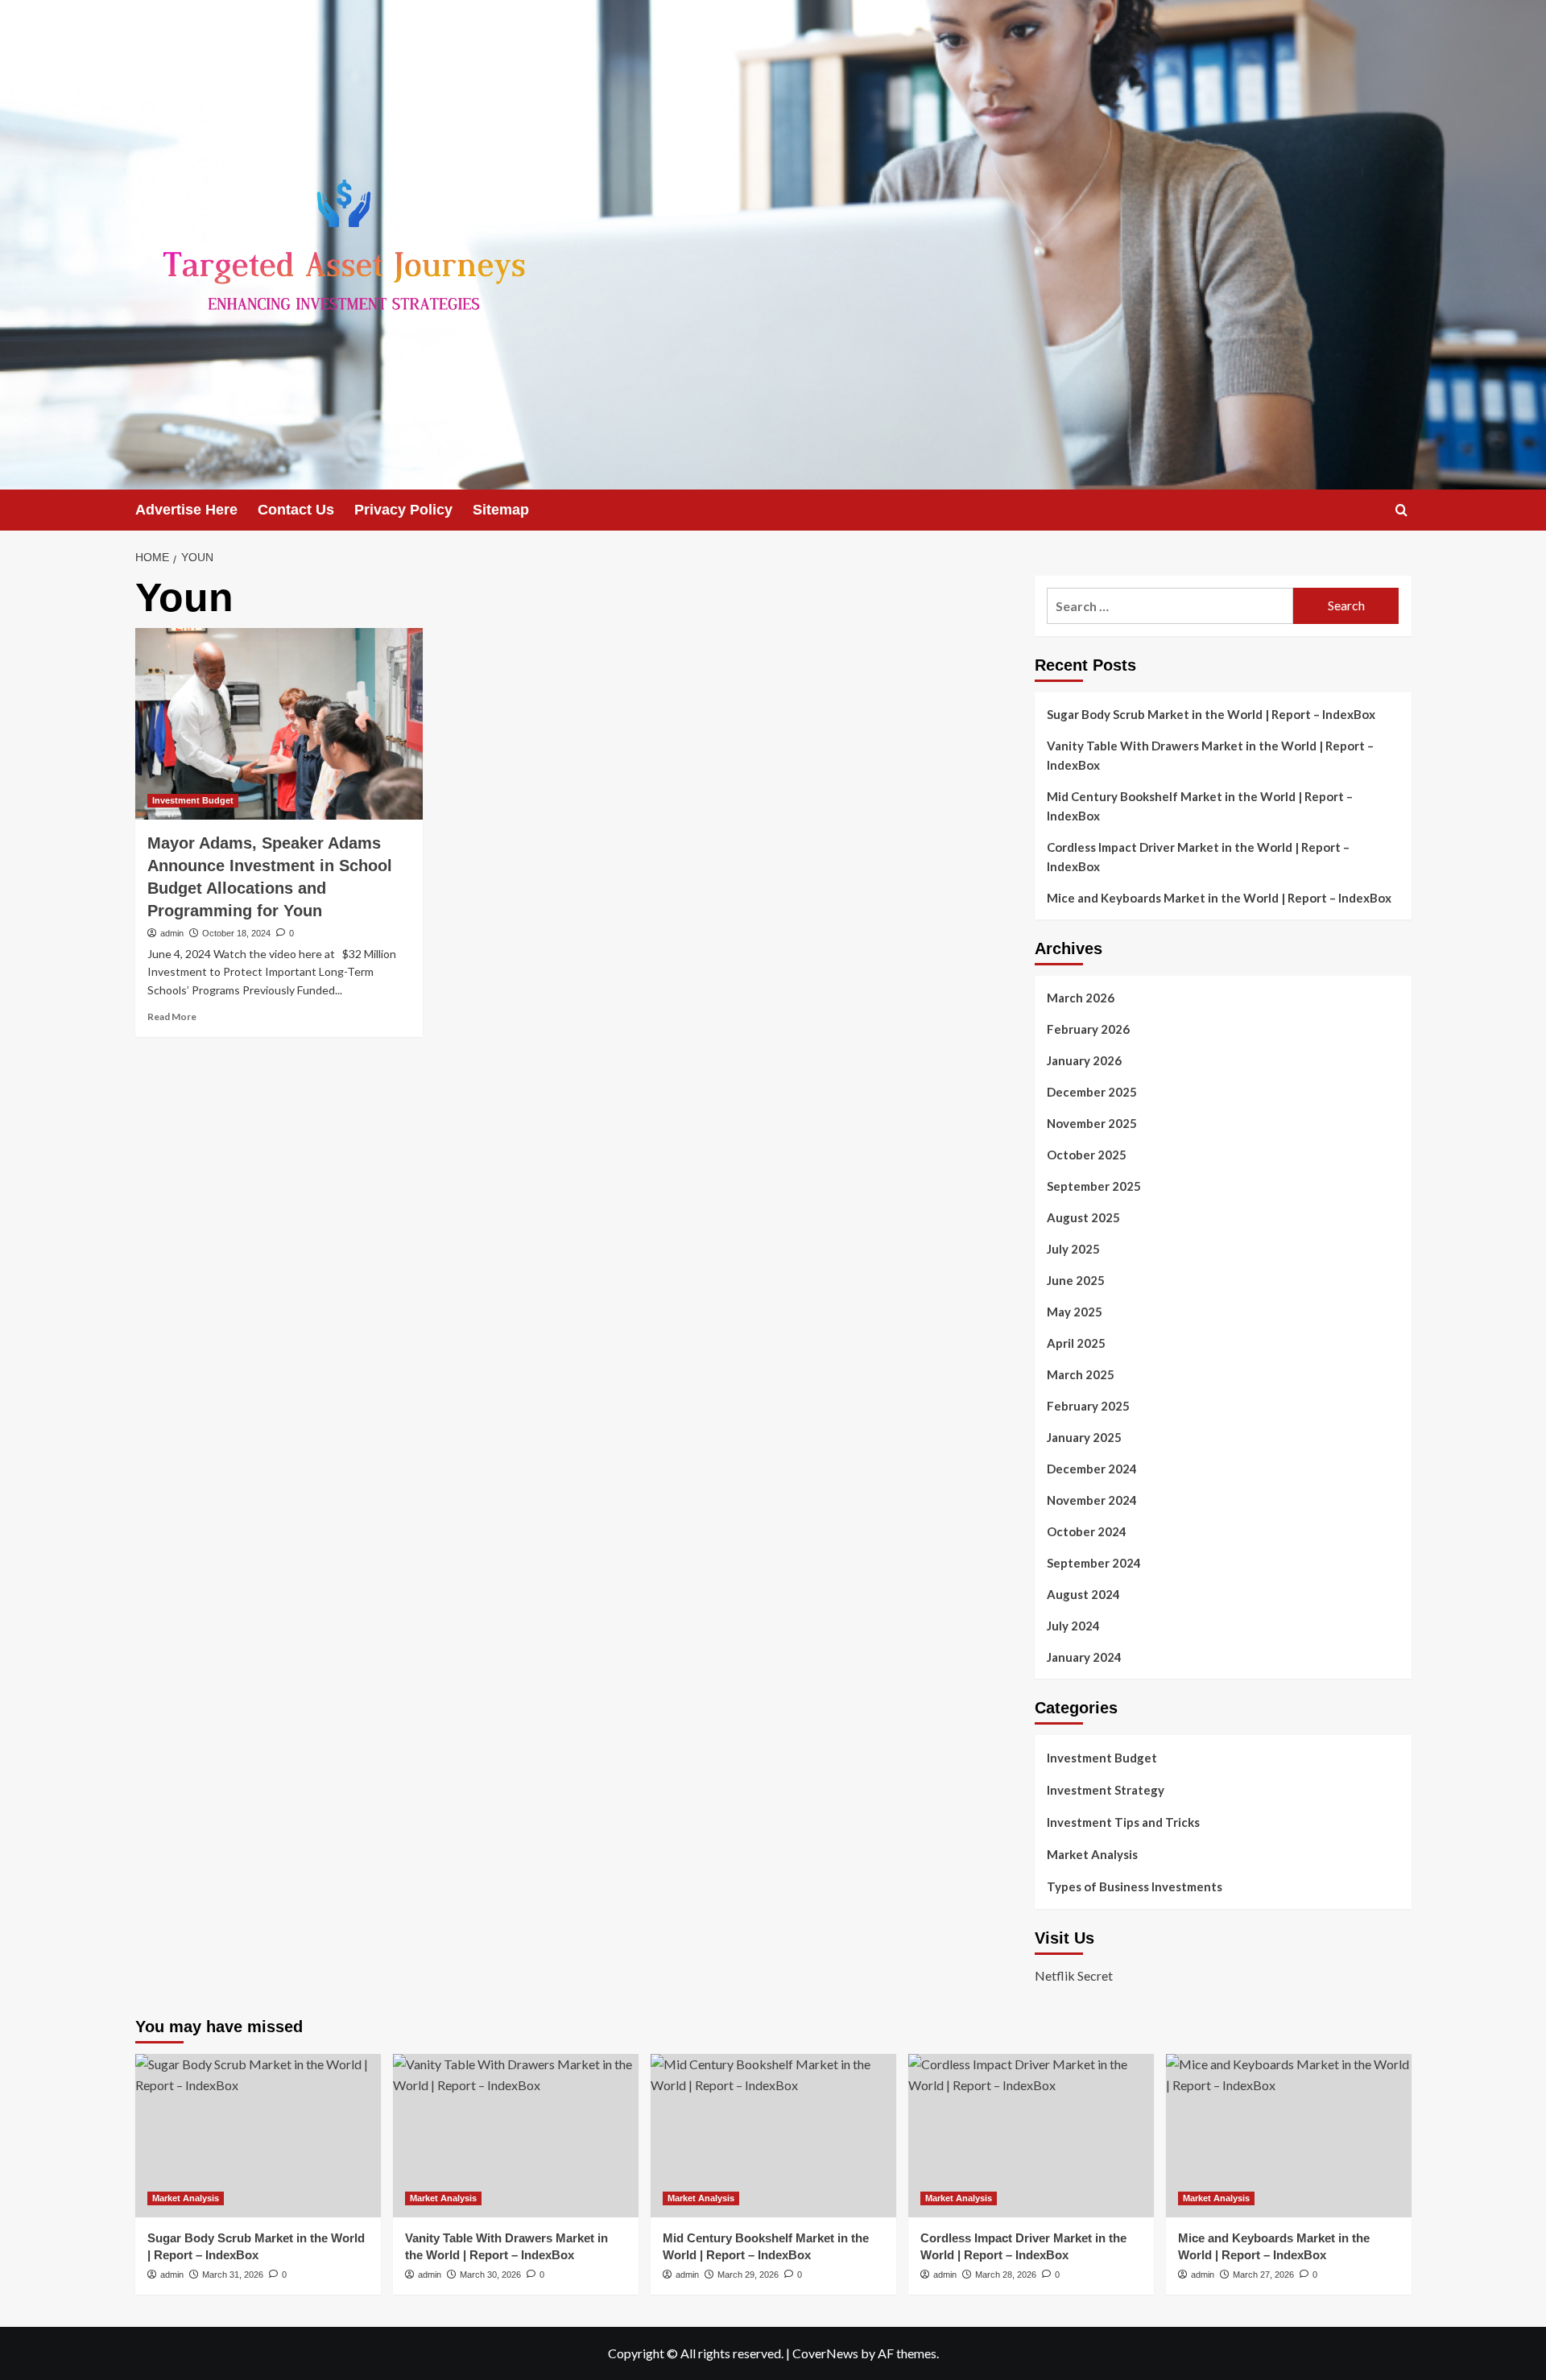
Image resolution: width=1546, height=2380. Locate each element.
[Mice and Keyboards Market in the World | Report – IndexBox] (1289, 2136)
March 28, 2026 (1006, 2275)
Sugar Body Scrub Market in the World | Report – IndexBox (1211, 714)
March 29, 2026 (748, 2275)
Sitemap (501, 510)
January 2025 (1084, 1437)
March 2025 (1081, 1374)
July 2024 (1073, 1626)
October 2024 (1087, 1531)
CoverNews (825, 2353)
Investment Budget (193, 800)
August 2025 (1083, 1217)
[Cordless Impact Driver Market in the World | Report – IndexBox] (1031, 2136)
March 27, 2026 (1263, 2275)
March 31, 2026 (233, 2275)
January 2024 (1084, 1657)
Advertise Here (186, 510)
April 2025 (1076, 1343)
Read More (172, 1016)
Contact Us (296, 510)
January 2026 (1084, 1060)
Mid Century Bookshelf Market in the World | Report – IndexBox (1200, 806)
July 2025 (1073, 1249)
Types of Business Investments (1135, 1886)
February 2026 (1088, 1029)
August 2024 (1083, 1594)
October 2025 (1087, 1155)
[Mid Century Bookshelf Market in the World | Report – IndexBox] (773, 2136)
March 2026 (1081, 998)
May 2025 (1075, 1312)
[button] (1401, 510)
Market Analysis (1092, 1854)
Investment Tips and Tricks (1123, 1822)
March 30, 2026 (490, 2275)
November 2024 (1092, 1500)
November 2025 (1092, 1123)
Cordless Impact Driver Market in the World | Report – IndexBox (1198, 857)
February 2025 (1088, 1406)
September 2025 (1094, 1186)
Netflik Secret (1074, 1975)
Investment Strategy (1106, 1790)
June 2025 (1076, 1280)
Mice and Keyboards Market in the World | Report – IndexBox (1219, 898)
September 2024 (1094, 1563)
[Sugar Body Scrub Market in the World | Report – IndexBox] (258, 2136)
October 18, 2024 (236, 933)
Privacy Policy (403, 510)
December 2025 (1092, 1092)
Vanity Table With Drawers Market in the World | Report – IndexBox (1210, 755)
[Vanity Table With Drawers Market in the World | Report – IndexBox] (516, 2136)
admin (172, 933)
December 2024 (1092, 1469)
